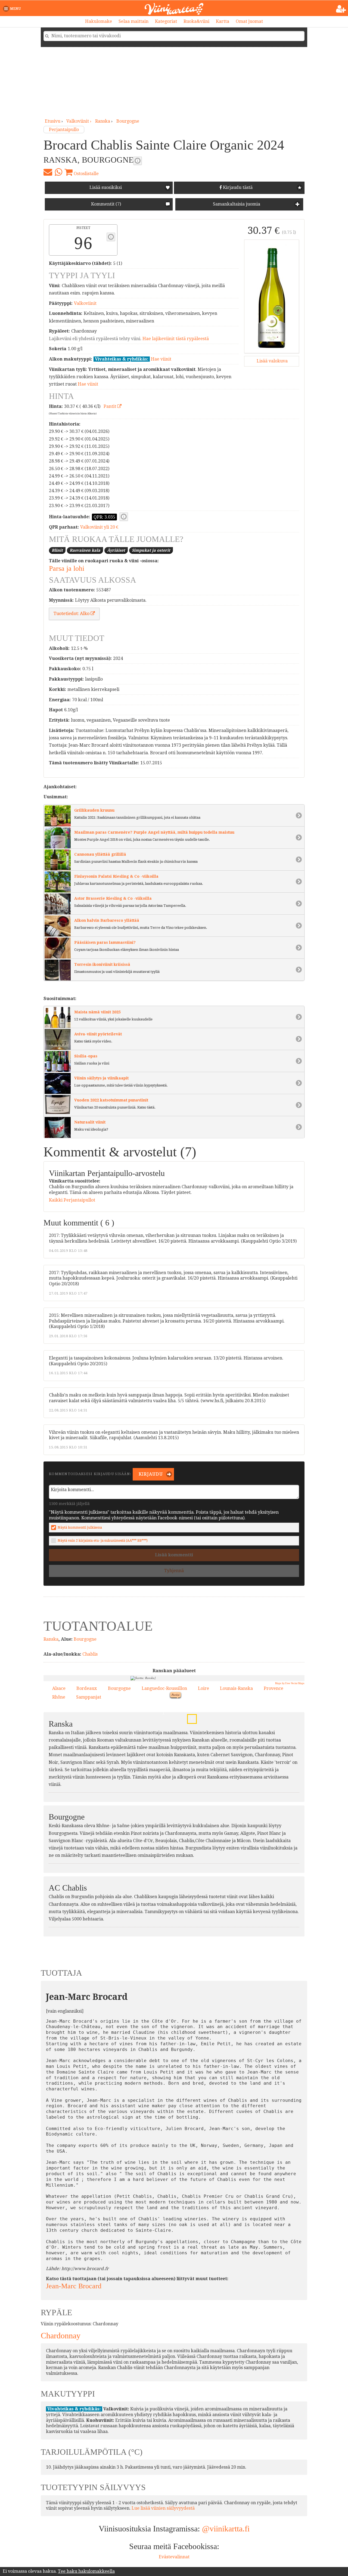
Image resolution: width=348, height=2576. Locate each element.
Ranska (103, 121)
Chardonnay (61, 2336)
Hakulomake (99, 21)
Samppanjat (89, 1697)
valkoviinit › (79, 121)
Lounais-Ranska (236, 1688)
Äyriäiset (116, 550)
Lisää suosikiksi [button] (106, 187)
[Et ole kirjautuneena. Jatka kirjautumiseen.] (341, 9)
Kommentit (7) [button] (105, 204)
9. (188, 1696)
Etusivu (53, 121)
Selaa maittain (133, 21)
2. (157, 1736)
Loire (203, 1688)
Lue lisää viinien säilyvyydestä (163, 2508)
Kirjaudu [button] (150, 1474)
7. (202, 1751)
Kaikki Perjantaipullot (72, 1200)
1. (211, 1704)
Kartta (223, 21)
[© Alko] (272, 296)
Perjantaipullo (64, 130)
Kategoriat (166, 21)
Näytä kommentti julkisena (80, 1527)
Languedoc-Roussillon (164, 1688)
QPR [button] (124, 517)
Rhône (59, 1697)
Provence (274, 1688)
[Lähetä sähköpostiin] (48, 172)
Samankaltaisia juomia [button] (236, 204)
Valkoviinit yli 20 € (99, 527)
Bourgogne (128, 121)
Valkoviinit (85, 303)
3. (190, 1717)
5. (162, 1713)
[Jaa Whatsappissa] (58, 172)
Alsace (59, 1688)
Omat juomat (249, 21)
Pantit (110, 406)
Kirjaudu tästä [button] (237, 187)
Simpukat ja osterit (151, 550)
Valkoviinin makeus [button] (138, 161)
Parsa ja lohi (67, 568)
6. (167, 1744)
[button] (13, 9)
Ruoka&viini (196, 21)
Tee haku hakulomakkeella (86, 2571)
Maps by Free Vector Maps (290, 1683)
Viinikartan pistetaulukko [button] (111, 237)
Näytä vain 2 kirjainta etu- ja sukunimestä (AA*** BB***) (103, 1540)
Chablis (90, 1654)
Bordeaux (87, 1688)
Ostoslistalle (86, 174)
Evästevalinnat (174, 2557)
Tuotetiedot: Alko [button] (72, 614)
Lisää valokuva (272, 361)
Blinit (57, 550)
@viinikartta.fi (226, 2529)
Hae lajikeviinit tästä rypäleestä (176, 339)
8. (194, 1743)
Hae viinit (161, 359)
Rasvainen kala (85, 550)
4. (183, 1752)
